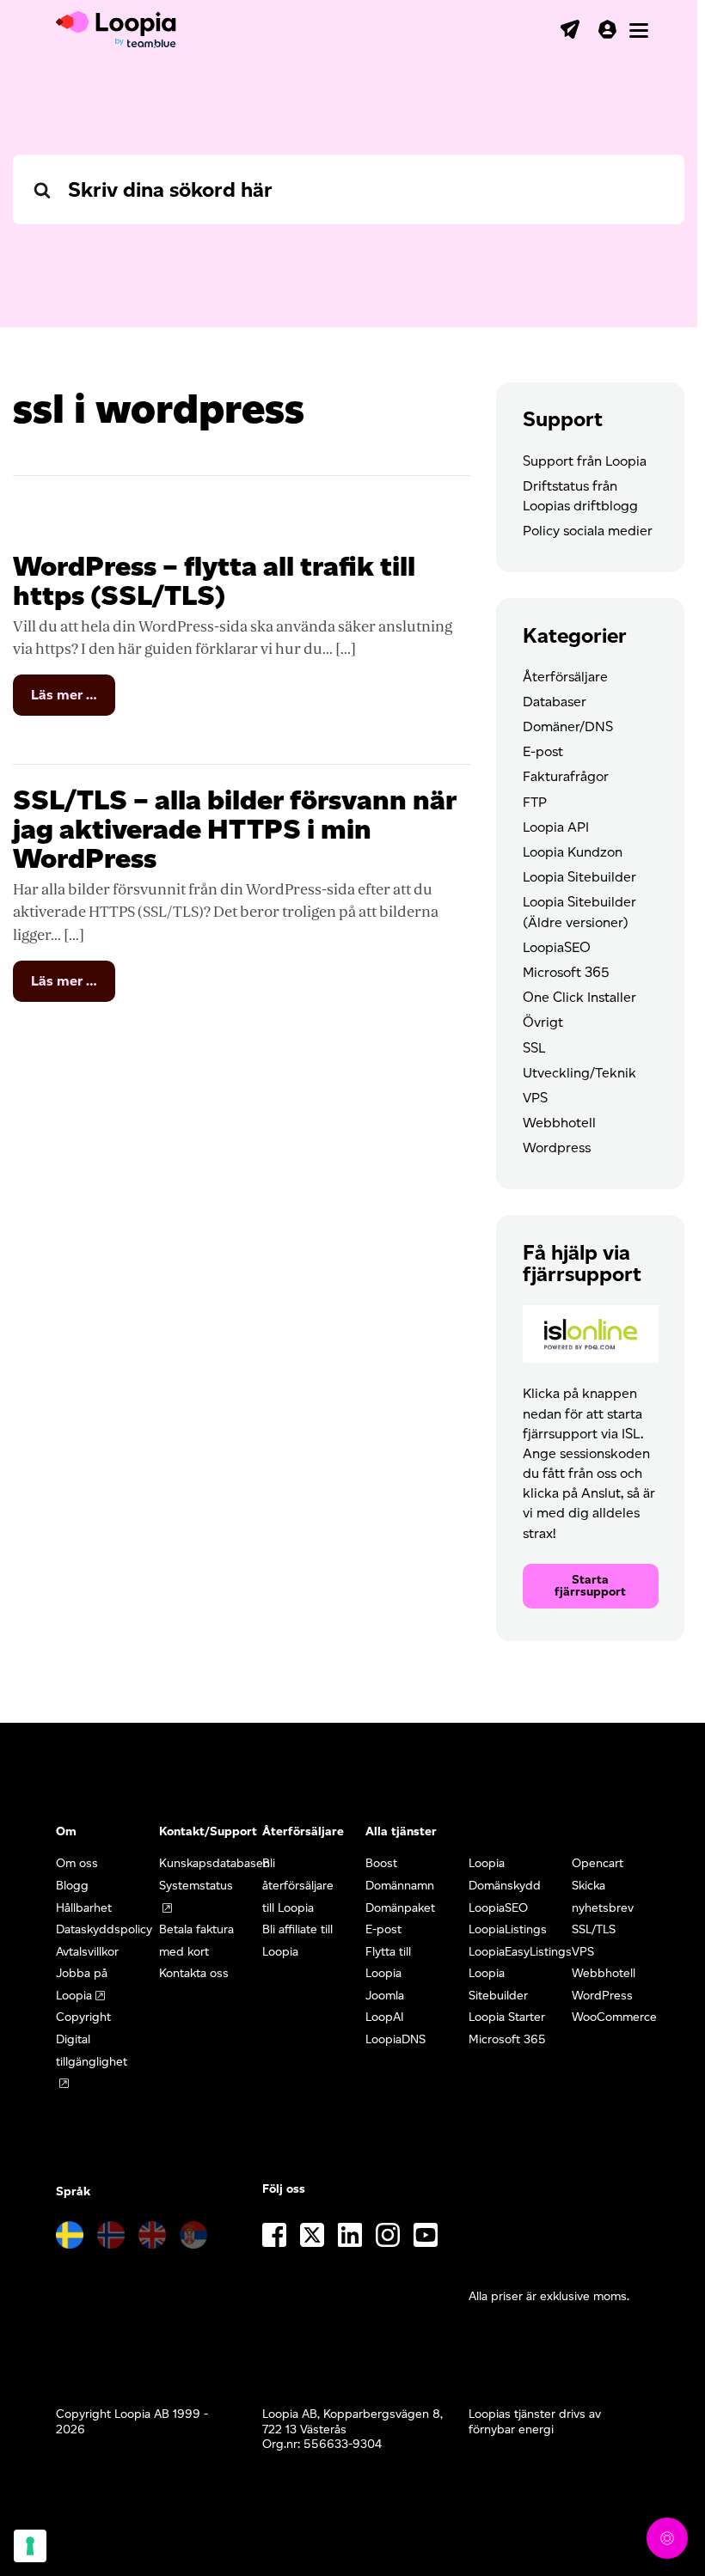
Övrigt (543, 1022)
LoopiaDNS (395, 2039)
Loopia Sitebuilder (579, 877)
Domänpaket (400, 1908)
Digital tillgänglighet (92, 2051)
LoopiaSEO (557, 947)
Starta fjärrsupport (590, 1586)
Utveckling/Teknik (579, 1073)
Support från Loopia (585, 461)
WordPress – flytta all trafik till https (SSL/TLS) (214, 580)
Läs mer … (73, 701)
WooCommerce (614, 2017)
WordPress (602, 1996)
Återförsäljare (565, 677)
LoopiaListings (508, 1929)
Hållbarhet (84, 1908)
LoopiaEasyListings (520, 1952)
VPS (535, 1098)
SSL (534, 1048)
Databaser (555, 702)
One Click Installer (579, 997)
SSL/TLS (594, 1929)
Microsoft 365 (566, 972)
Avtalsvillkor (87, 1952)
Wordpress (557, 1148)
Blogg (72, 1886)
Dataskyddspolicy (104, 1929)
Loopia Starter (507, 2017)
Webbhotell (559, 1123)
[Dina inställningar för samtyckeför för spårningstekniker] (30, 2546)
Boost (381, 1863)
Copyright (83, 2017)
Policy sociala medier (588, 531)
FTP (535, 802)
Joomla (385, 1996)
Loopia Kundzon (573, 852)
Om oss (77, 1863)
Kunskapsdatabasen (215, 1863)
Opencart (598, 1863)
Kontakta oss (194, 1973)
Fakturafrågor (566, 776)
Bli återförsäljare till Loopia (298, 1885)
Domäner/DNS (568, 726)
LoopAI (385, 2017)
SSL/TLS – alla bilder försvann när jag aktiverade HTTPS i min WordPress (235, 828)
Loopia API (556, 827)
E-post (543, 751)
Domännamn (400, 1886)
